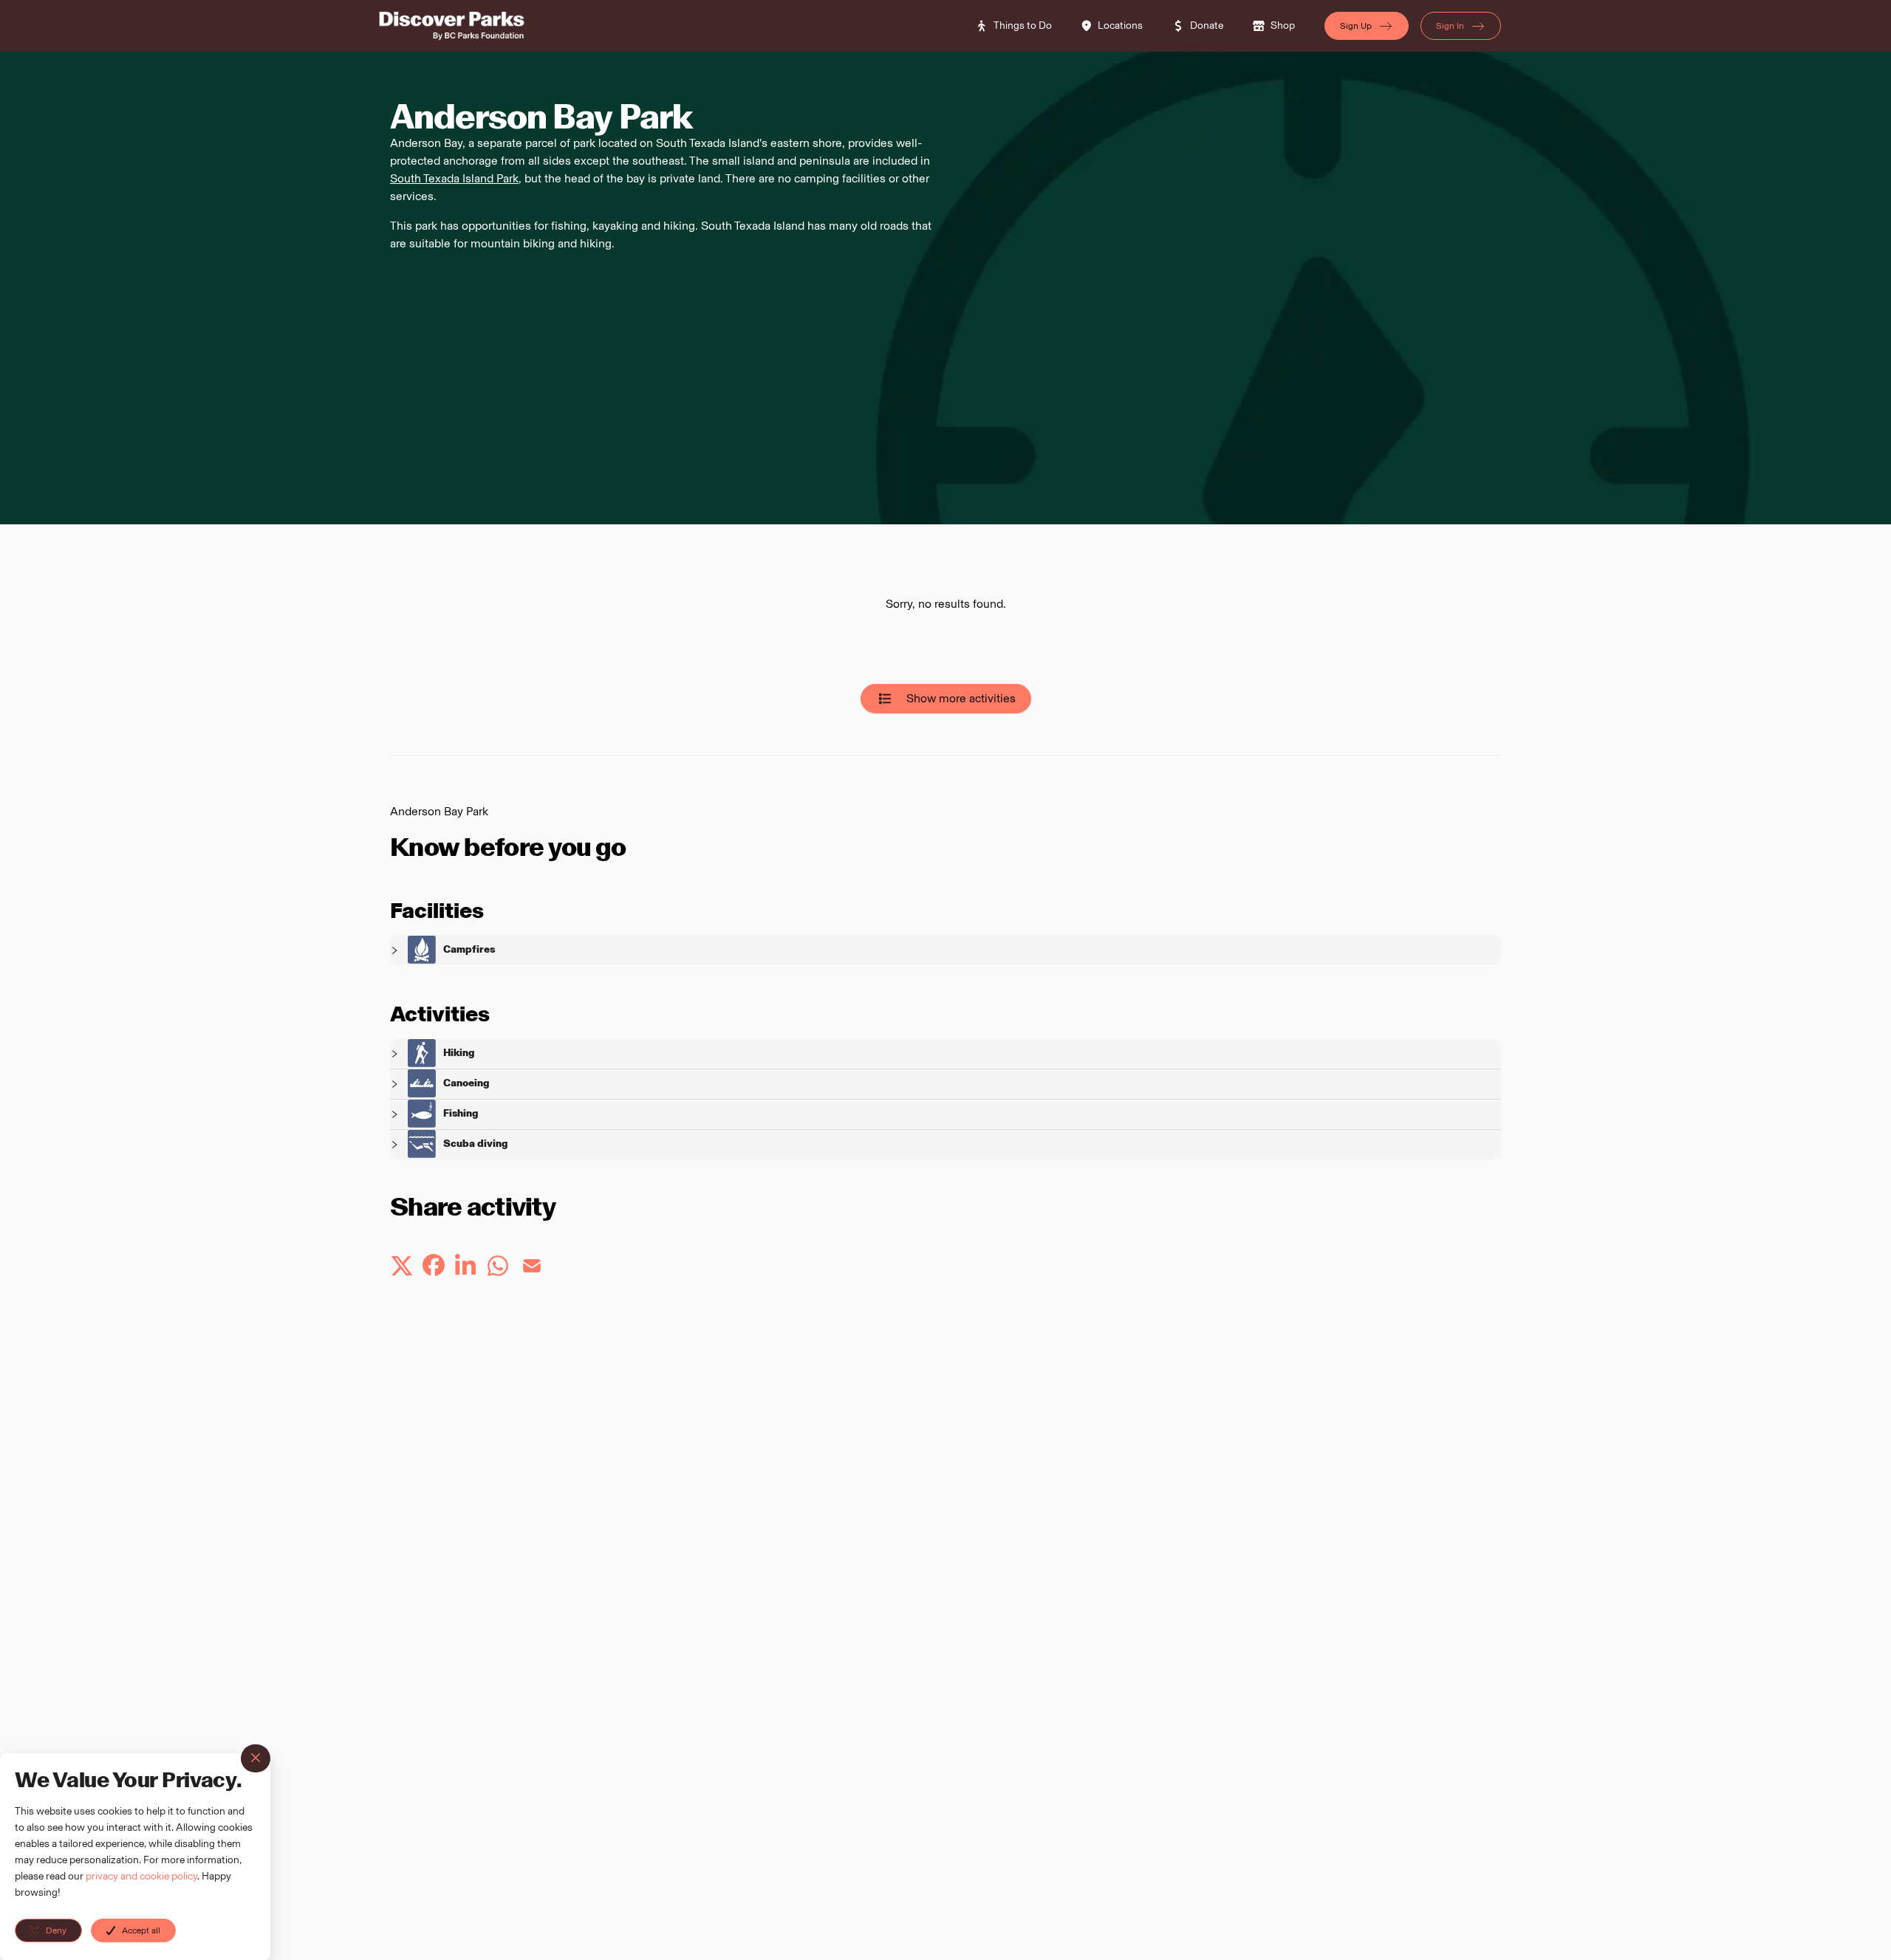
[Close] (256, 1758)
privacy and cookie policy (141, 1876)
